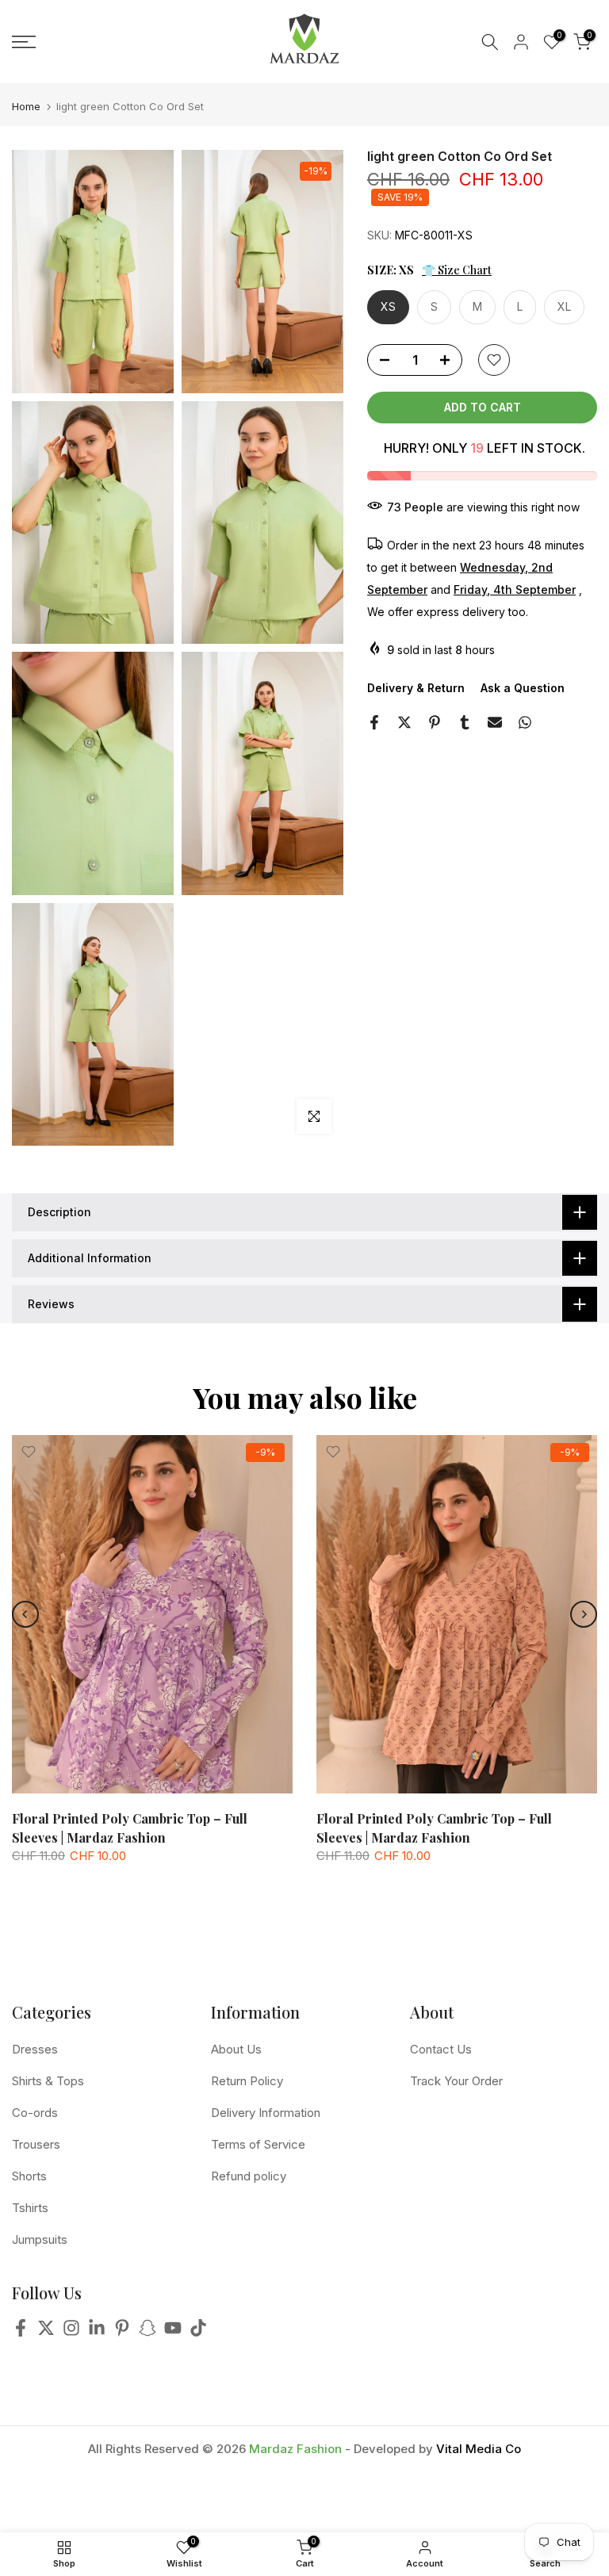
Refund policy (249, 2176)
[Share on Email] (495, 722)
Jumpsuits (40, 2239)
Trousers (36, 2144)
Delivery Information (266, 2113)
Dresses (35, 2049)
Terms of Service (258, 2144)
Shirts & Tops (48, 2081)
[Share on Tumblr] (465, 722)
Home (26, 107)
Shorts (29, 2176)
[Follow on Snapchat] (147, 2332)
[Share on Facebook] (374, 722)
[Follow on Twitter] (46, 2332)
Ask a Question (523, 688)
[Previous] (25, 1614)
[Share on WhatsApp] (525, 722)
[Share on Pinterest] (435, 722)
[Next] (584, 1614)
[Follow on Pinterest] (122, 2332)
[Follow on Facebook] (21, 2332)
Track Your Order (456, 2081)
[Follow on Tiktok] (198, 2332)
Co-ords (35, 2113)
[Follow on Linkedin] (97, 2332)
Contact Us (441, 2049)
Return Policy (247, 2081)
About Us (236, 2049)
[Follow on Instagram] (71, 2332)
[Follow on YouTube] (173, 2332)
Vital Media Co (479, 2449)
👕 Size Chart (457, 270)
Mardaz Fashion (295, 2449)
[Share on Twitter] (404, 722)
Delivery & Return (416, 688)
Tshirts (30, 2208)
